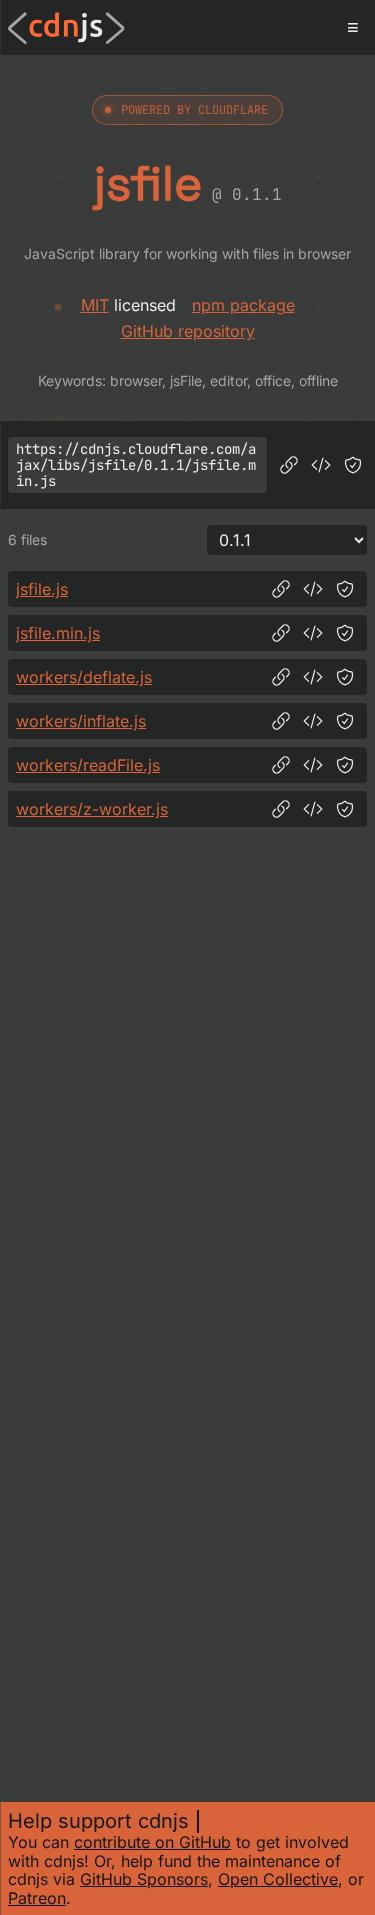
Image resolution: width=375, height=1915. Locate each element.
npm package (243, 305)
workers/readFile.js (88, 765)
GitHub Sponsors (144, 1879)
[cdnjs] (66, 28)
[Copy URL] (289, 465)
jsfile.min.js (58, 633)
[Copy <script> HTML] (321, 465)
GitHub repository (188, 331)
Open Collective (278, 1879)
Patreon (37, 1898)
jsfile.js (42, 589)
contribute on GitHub (152, 1842)
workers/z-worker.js (92, 809)
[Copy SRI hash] (353, 465)
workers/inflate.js (81, 721)
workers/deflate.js (84, 677)
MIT (95, 305)
